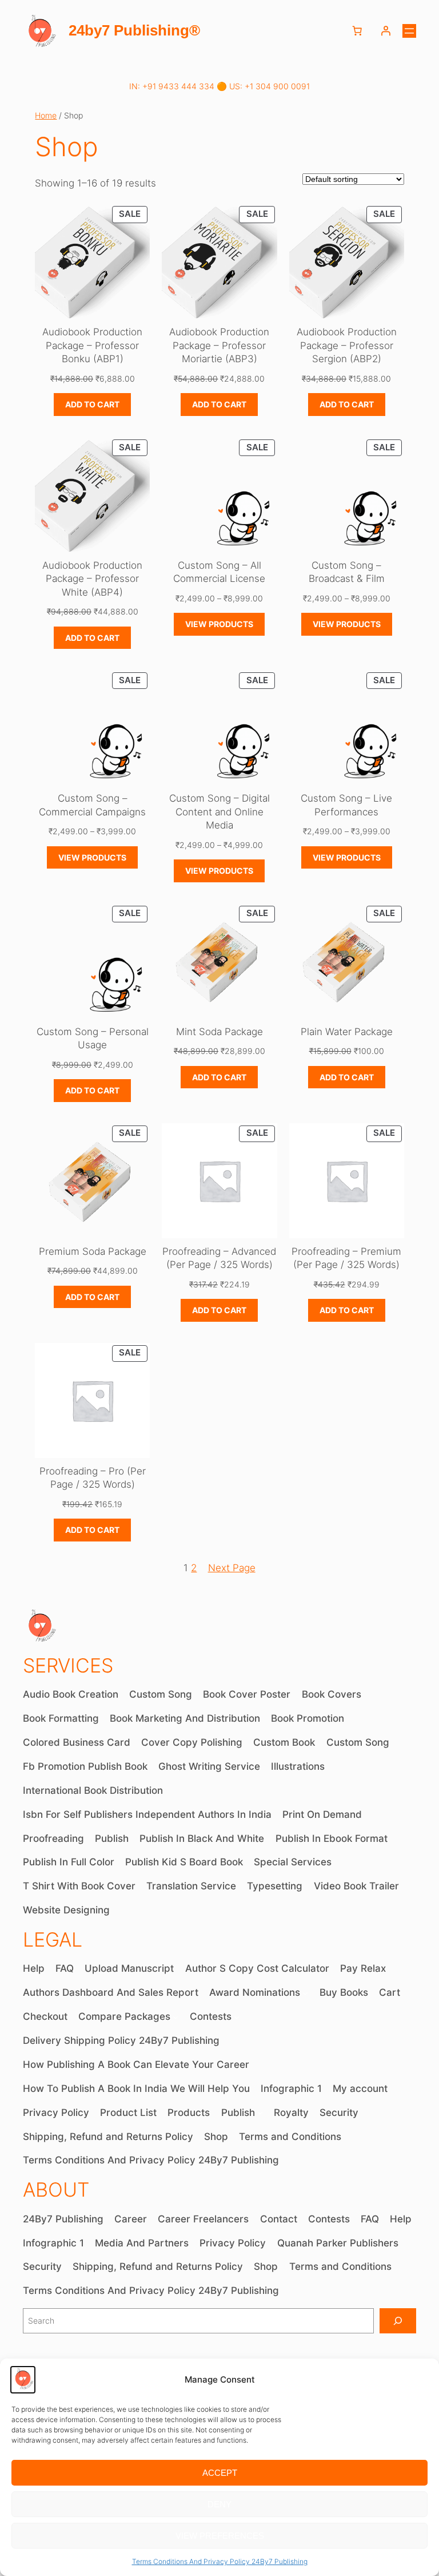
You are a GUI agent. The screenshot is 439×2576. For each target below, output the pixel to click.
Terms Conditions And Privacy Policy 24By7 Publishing (220, 2561)
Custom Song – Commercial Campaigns (92, 805)
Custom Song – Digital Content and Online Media (219, 812)
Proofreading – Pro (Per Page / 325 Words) (93, 1478)
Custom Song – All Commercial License (219, 572)
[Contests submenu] (237, 2017)
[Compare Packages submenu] (175, 2017)
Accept (220, 2473)
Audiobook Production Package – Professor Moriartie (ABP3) (219, 345)
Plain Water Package (347, 1032)
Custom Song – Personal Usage (93, 1039)
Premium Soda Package (93, 1251)
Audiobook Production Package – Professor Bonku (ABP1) (92, 345)
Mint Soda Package (219, 1032)
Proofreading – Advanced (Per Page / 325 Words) (219, 1258)
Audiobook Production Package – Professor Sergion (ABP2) (347, 345)
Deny (219, 2504)
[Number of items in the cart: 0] (357, 31)
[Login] (386, 31)
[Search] (398, 2321)
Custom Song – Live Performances (346, 805)
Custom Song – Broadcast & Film (347, 572)
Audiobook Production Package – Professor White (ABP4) (92, 579)
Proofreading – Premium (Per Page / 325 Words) (346, 1258)
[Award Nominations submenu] (305, 1993)
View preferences (220, 2536)
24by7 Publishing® (134, 30)
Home (46, 115)
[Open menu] (409, 31)
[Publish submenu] (260, 2113)
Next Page (232, 1568)
